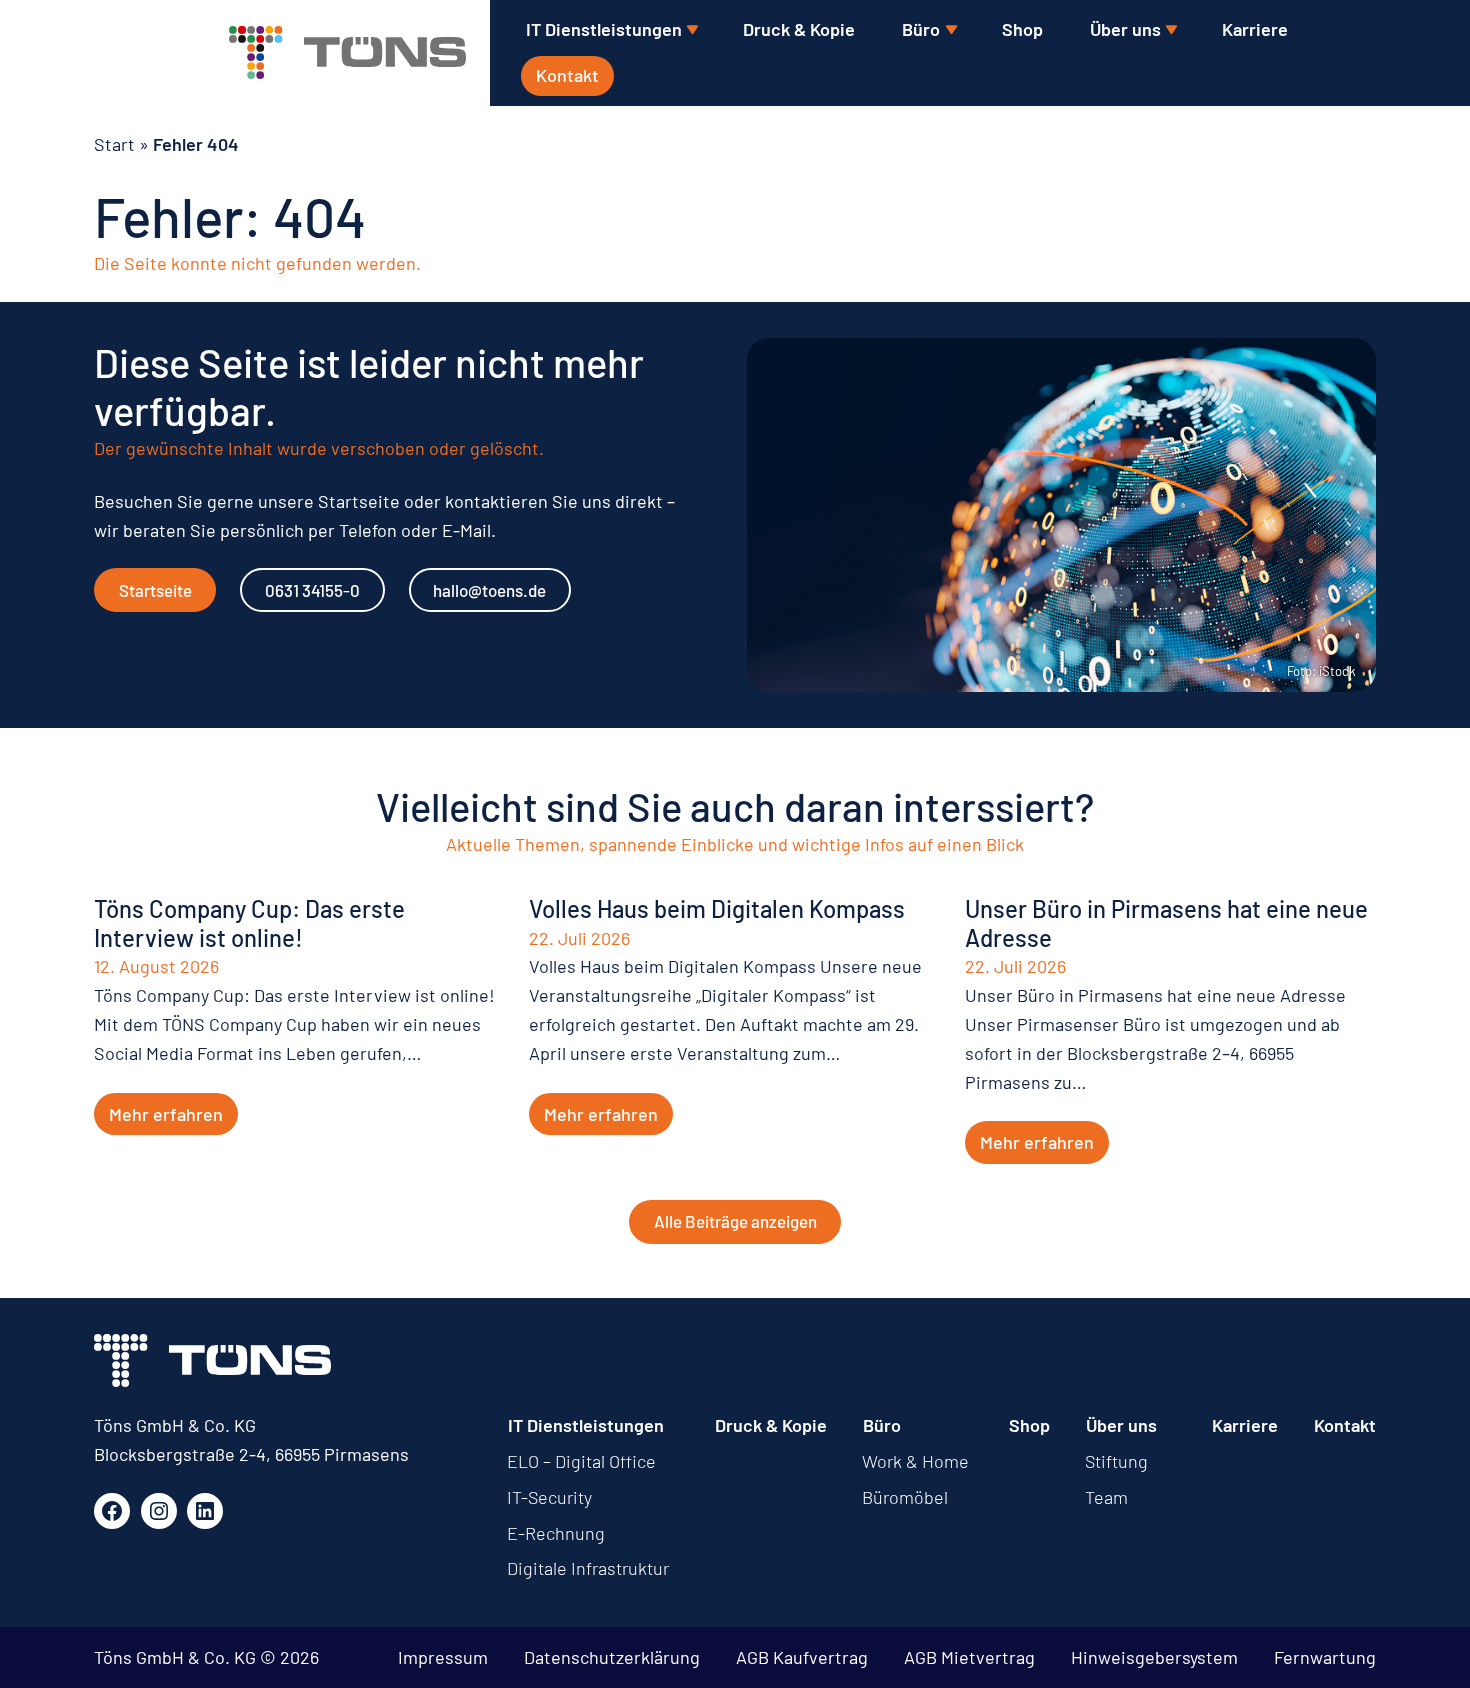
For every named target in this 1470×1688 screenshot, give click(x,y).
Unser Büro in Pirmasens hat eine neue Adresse (1166, 923)
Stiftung (1116, 1461)
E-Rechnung (556, 1533)
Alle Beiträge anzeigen (735, 1221)
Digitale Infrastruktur (588, 1568)
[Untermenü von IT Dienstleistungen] (691, 30)
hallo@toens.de (489, 590)
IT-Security (549, 1497)
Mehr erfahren (166, 1114)
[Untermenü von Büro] (950, 30)
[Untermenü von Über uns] (1170, 30)
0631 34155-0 (312, 590)
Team (1106, 1497)
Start (114, 144)
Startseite (155, 590)
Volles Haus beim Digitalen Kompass (717, 909)
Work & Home (915, 1461)
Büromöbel (905, 1497)
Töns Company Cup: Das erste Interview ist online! (249, 923)
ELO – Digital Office (581, 1461)
